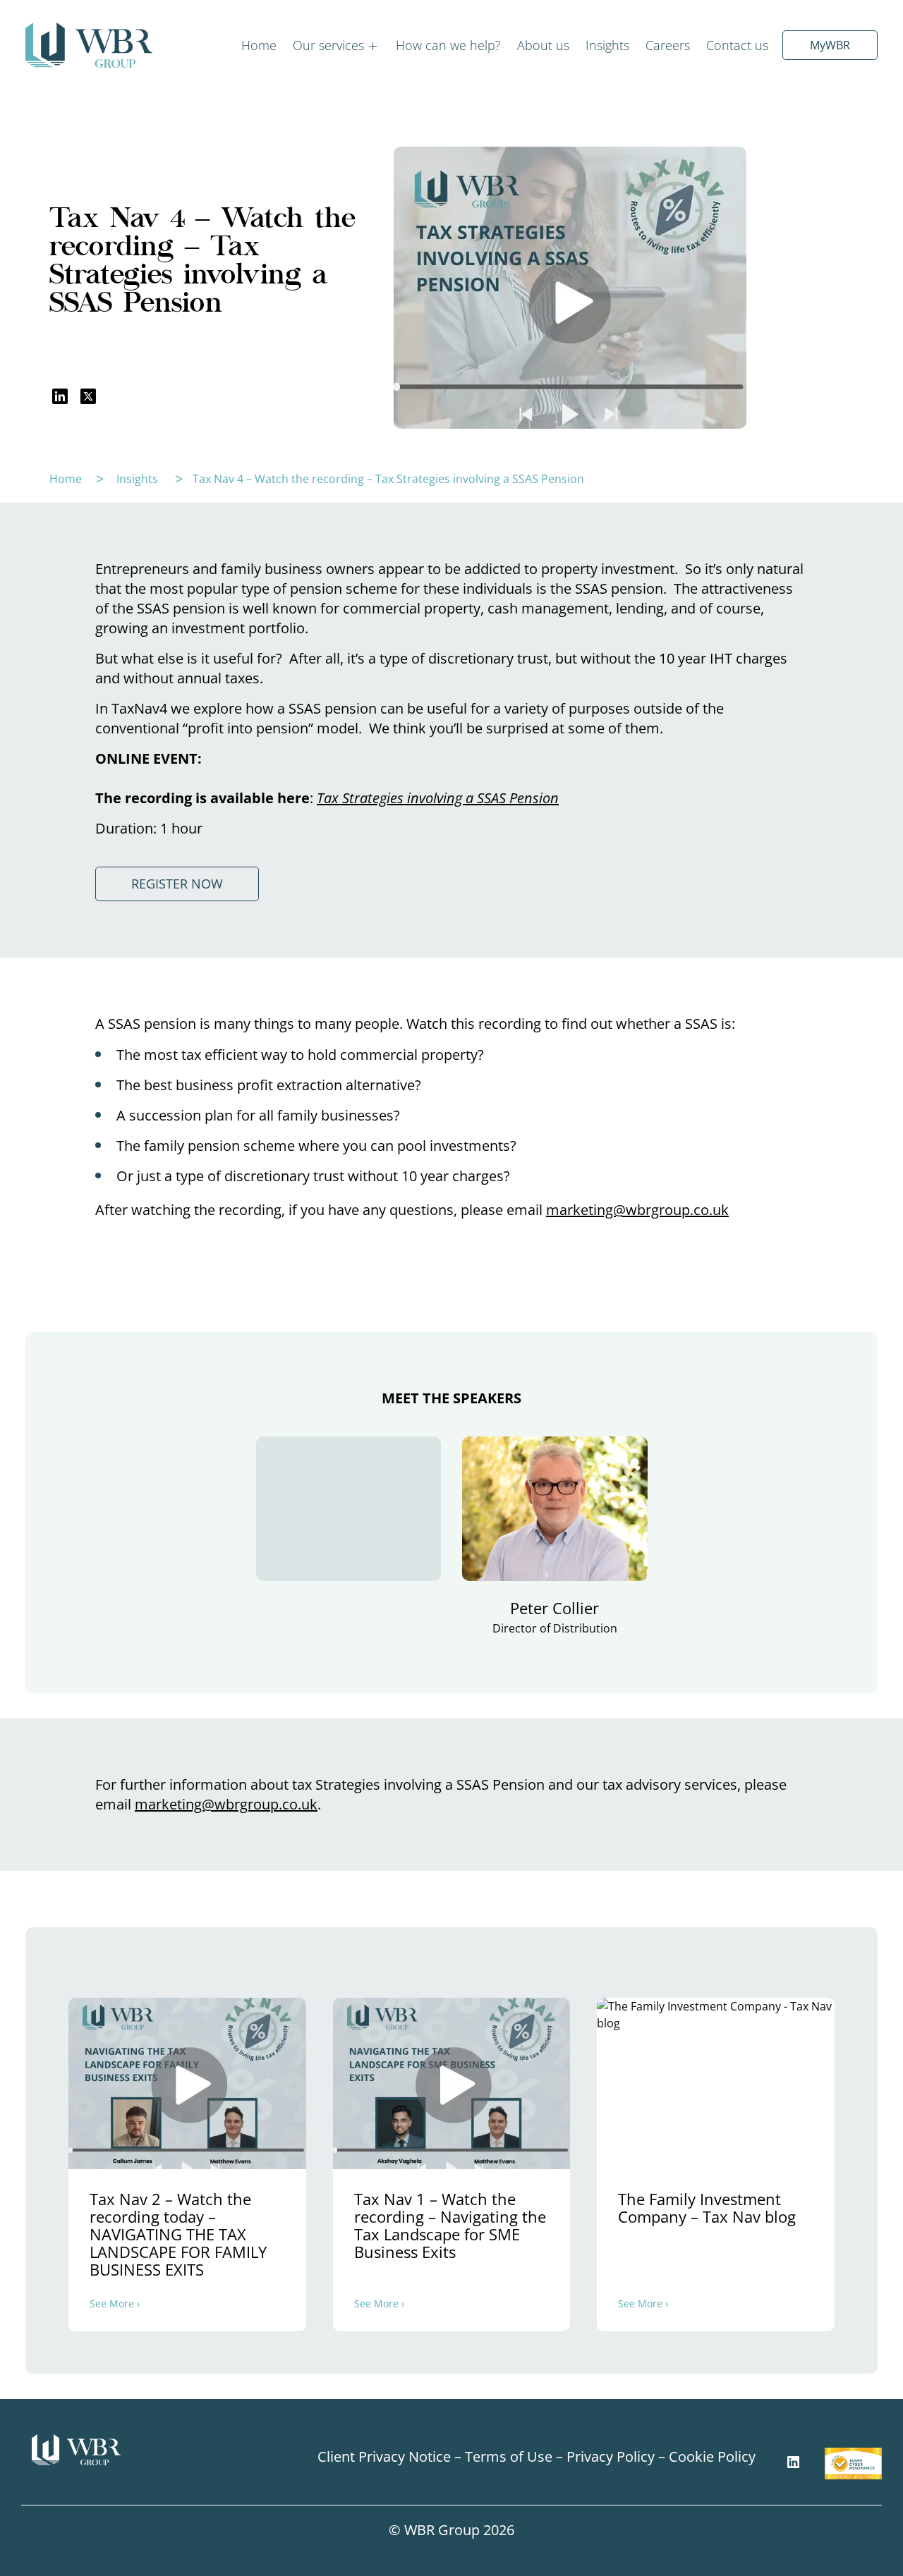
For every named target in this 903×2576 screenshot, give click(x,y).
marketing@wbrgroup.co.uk (637, 1210)
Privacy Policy (611, 2456)
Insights (607, 45)
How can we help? (448, 45)
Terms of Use (509, 2456)
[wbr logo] (129, 2450)
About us (543, 45)
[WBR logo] (89, 45)
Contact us (737, 45)
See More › (115, 2304)
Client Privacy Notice (384, 2456)
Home (259, 45)
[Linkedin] (793, 2462)
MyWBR (830, 45)
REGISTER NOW (177, 884)
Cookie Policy (712, 2456)
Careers (668, 45)
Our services (328, 45)
